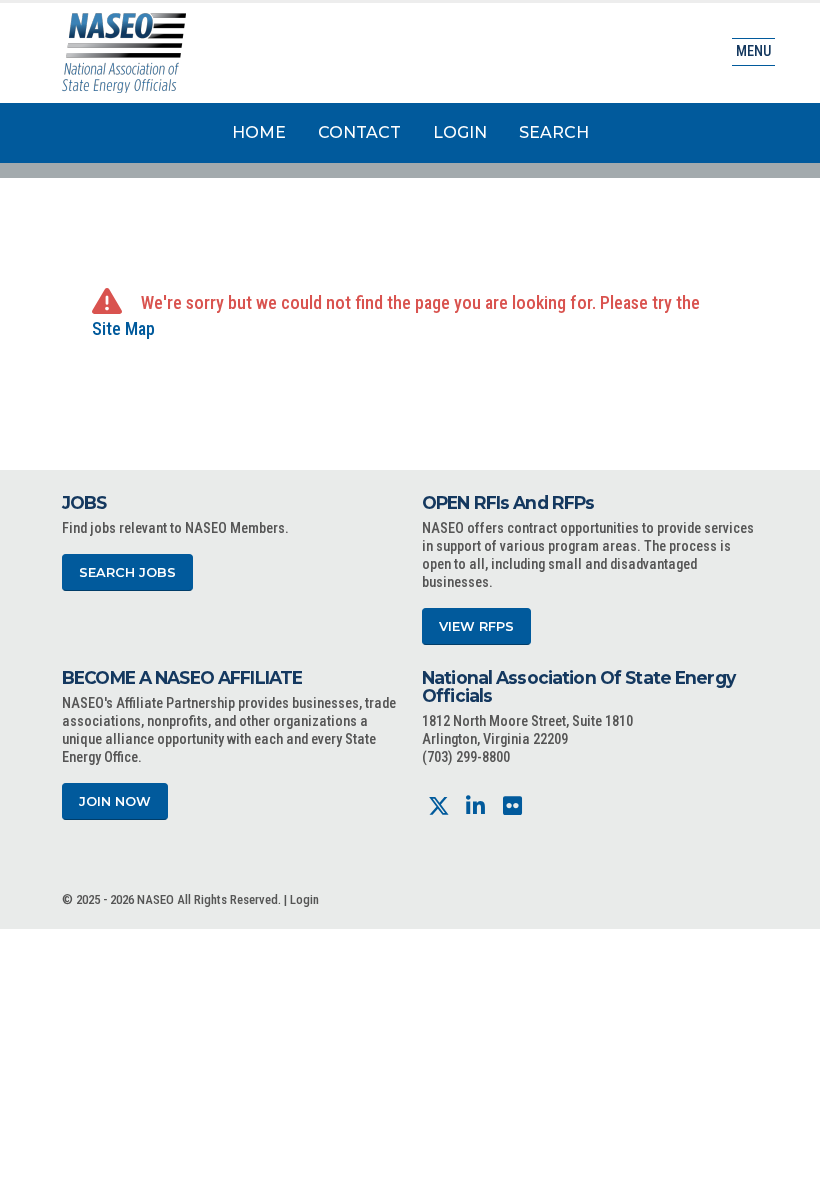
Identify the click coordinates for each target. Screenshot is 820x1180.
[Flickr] (512, 806)
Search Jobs (127, 572)
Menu (753, 51)
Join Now (115, 801)
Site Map (123, 328)
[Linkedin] (475, 806)
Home (259, 132)
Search (554, 132)
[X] (438, 806)
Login (460, 132)
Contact (359, 132)
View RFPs (476, 626)
